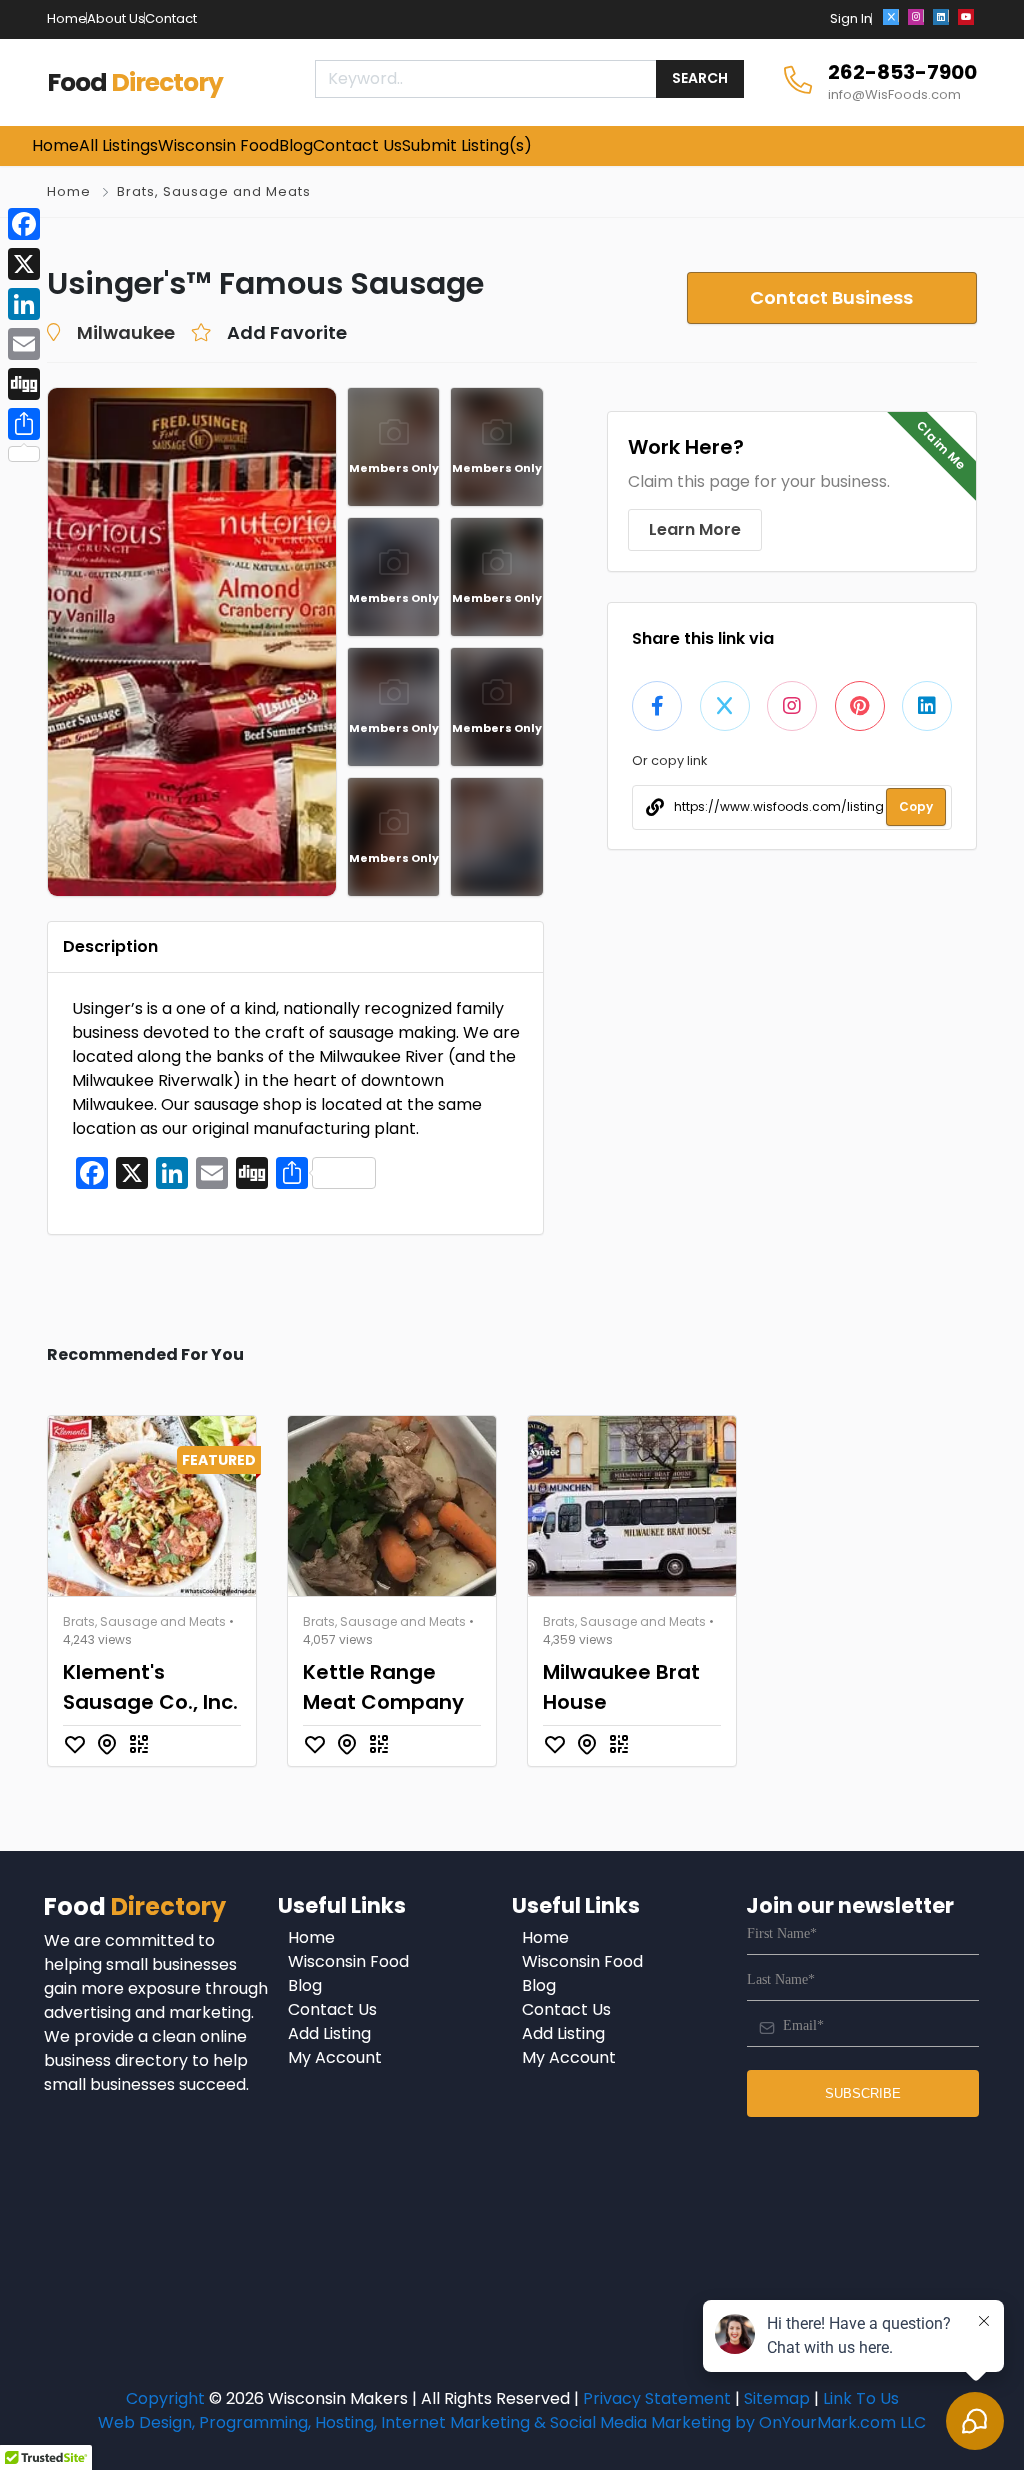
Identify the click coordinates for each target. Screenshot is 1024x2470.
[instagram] (916, 17)
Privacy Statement (657, 2398)
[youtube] (966, 17)
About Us (116, 18)
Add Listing (329, 2033)
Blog (305, 1985)
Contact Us (332, 2009)
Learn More (695, 529)
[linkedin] (941, 17)
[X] (24, 264)
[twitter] (891, 17)
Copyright (165, 2398)
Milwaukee (126, 332)
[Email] (24, 344)
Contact (171, 18)
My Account (335, 2057)
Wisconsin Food (348, 1961)
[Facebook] (24, 224)
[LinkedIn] (24, 304)
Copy (916, 806)
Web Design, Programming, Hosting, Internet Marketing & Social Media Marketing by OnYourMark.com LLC (512, 2422)
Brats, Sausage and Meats (214, 191)
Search (700, 78)
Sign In (851, 18)
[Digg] (24, 384)
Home (67, 18)
